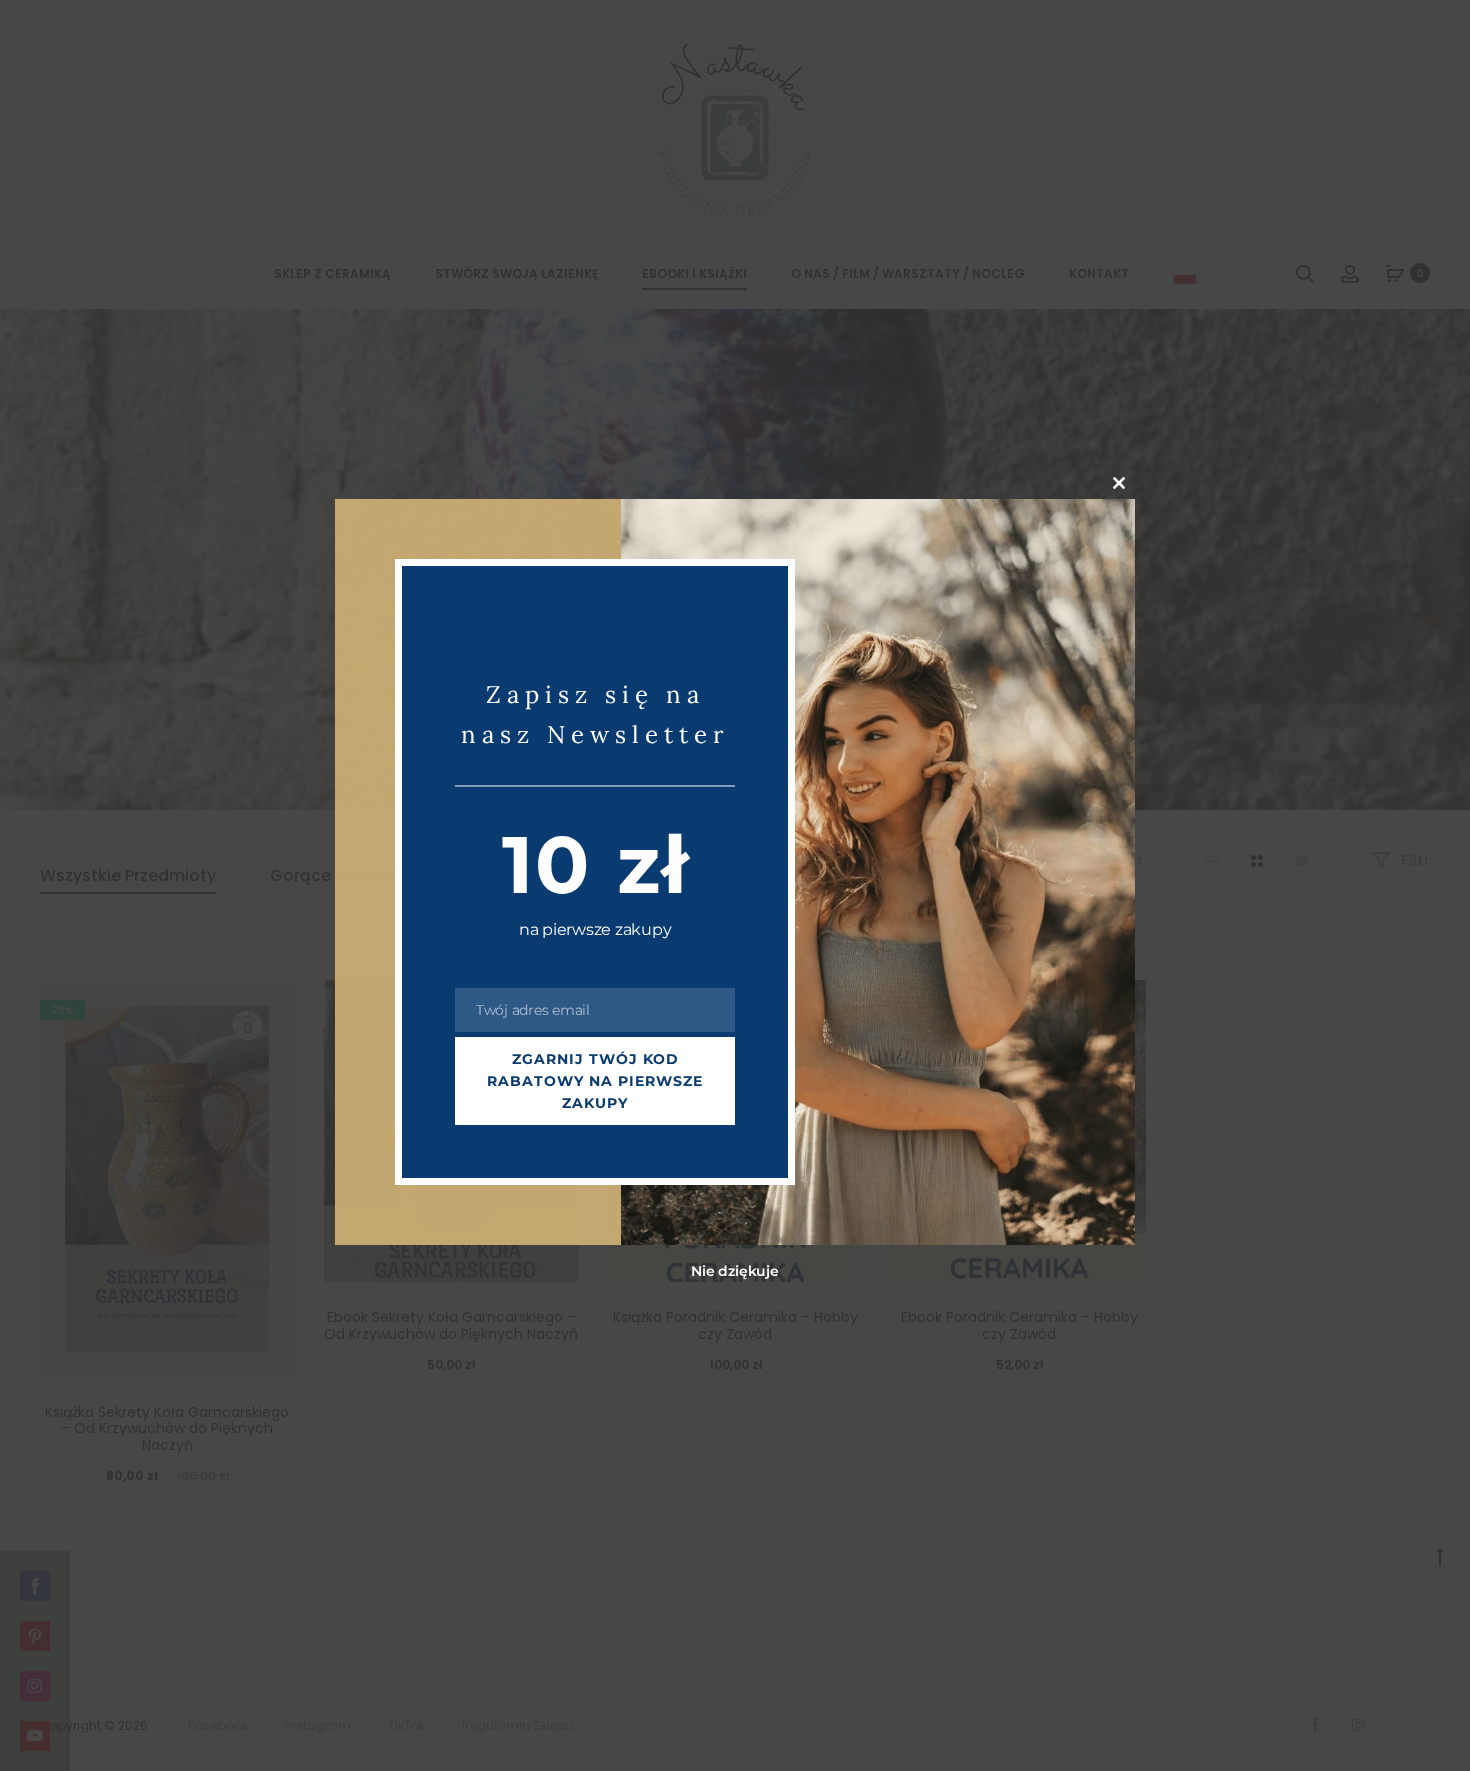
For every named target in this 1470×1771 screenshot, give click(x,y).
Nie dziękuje (734, 1272)
